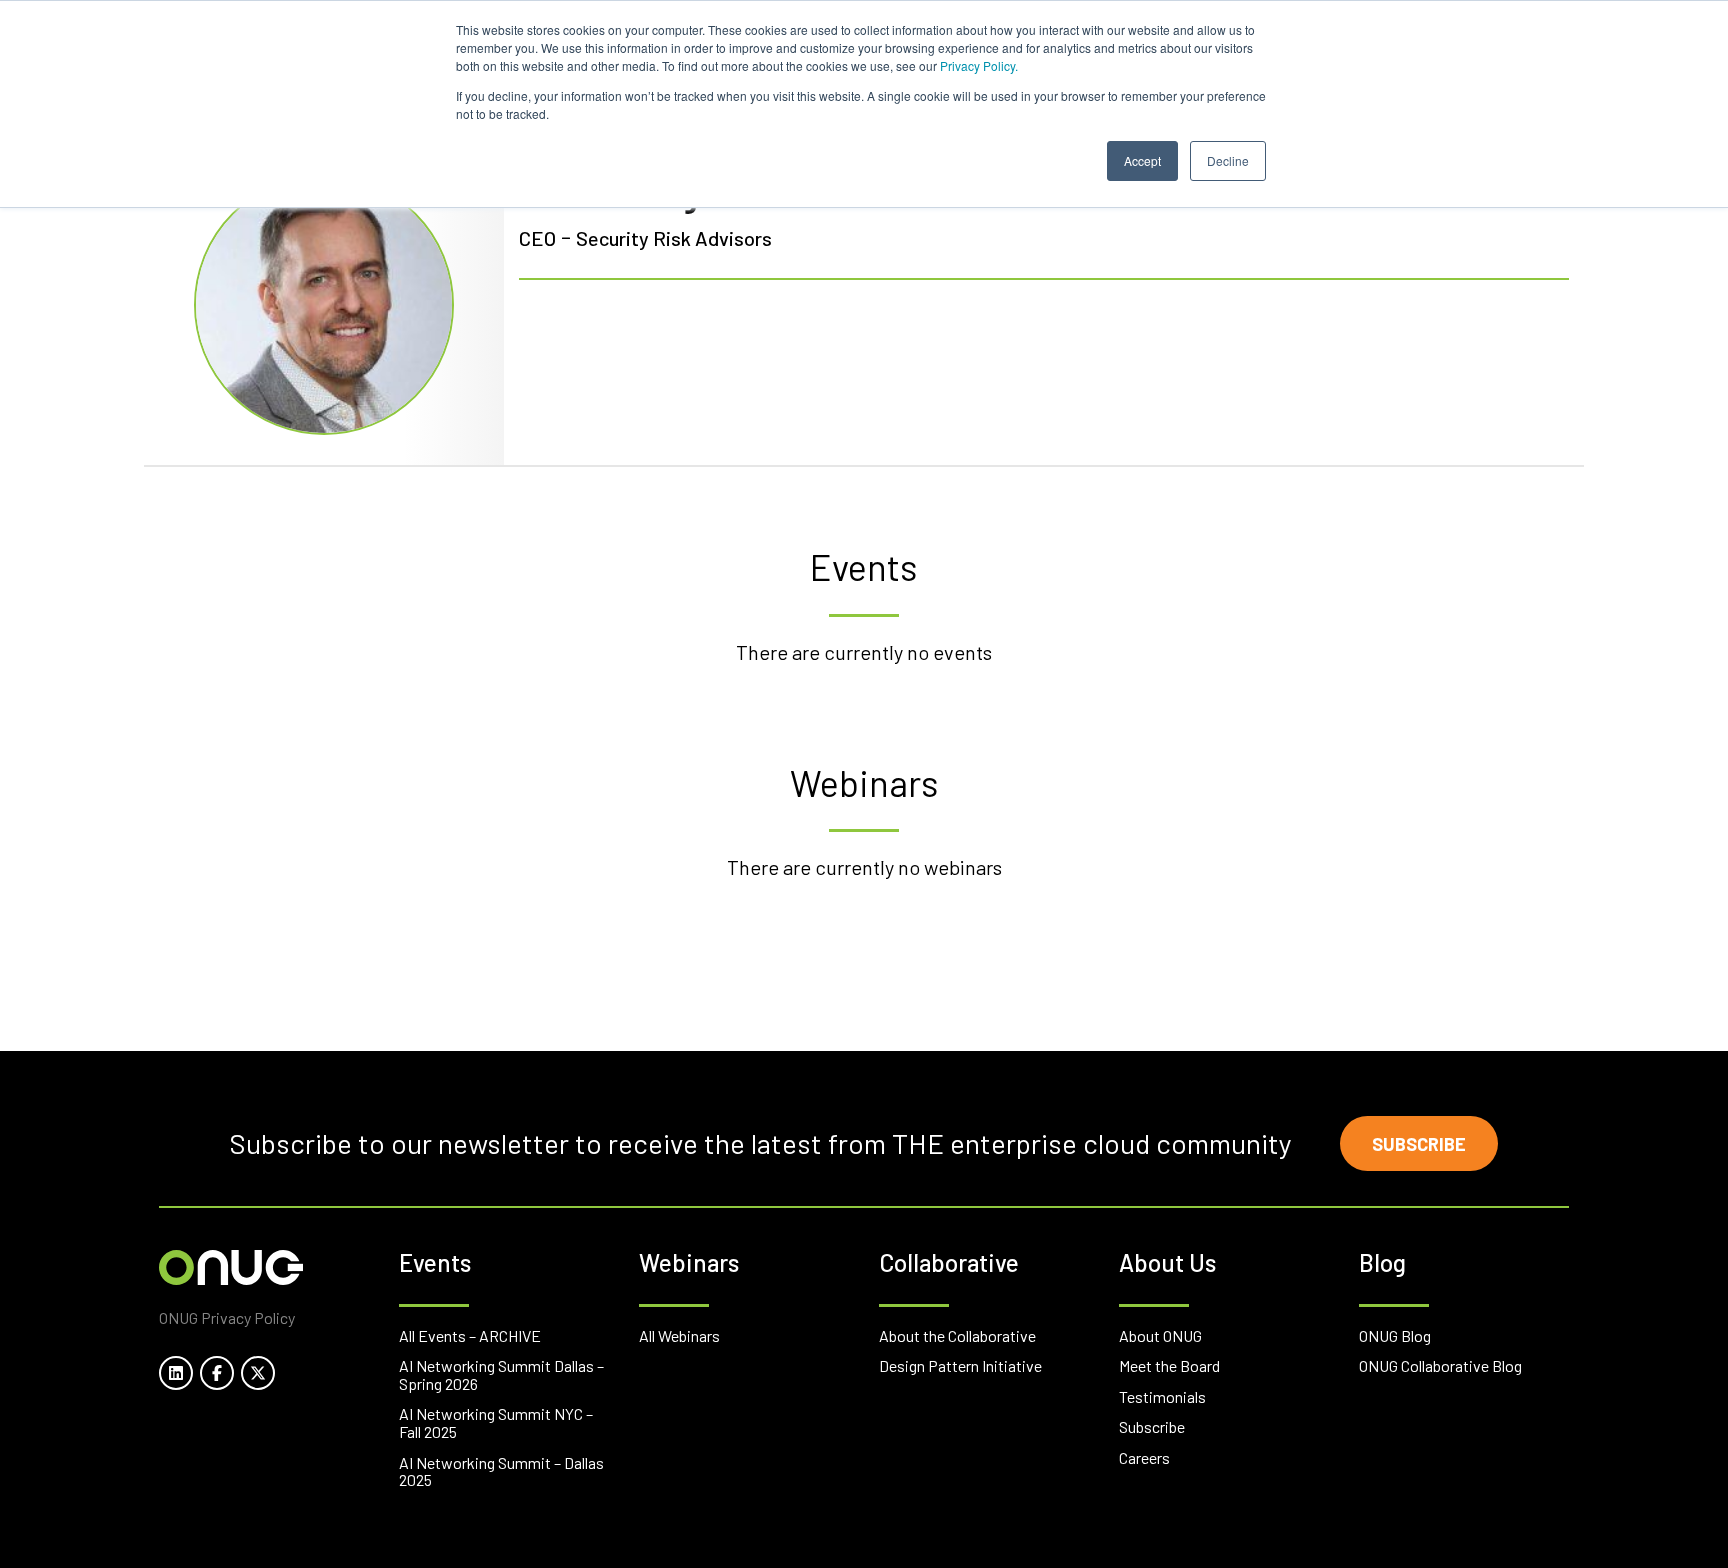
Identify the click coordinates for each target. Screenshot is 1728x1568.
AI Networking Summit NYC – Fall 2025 (496, 1422)
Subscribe (1419, 1144)
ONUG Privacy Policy (227, 1317)
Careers (1144, 1457)
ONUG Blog (1395, 1335)
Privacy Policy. (979, 65)
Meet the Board (1169, 1365)
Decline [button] (1228, 160)
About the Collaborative (957, 1335)
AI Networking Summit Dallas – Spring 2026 (501, 1374)
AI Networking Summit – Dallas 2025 (501, 1471)
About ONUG (1160, 1335)
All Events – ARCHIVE (470, 1335)
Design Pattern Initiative (960, 1365)
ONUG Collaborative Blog (1440, 1365)
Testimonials (1162, 1396)
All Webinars (679, 1335)
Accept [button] (1142, 160)
